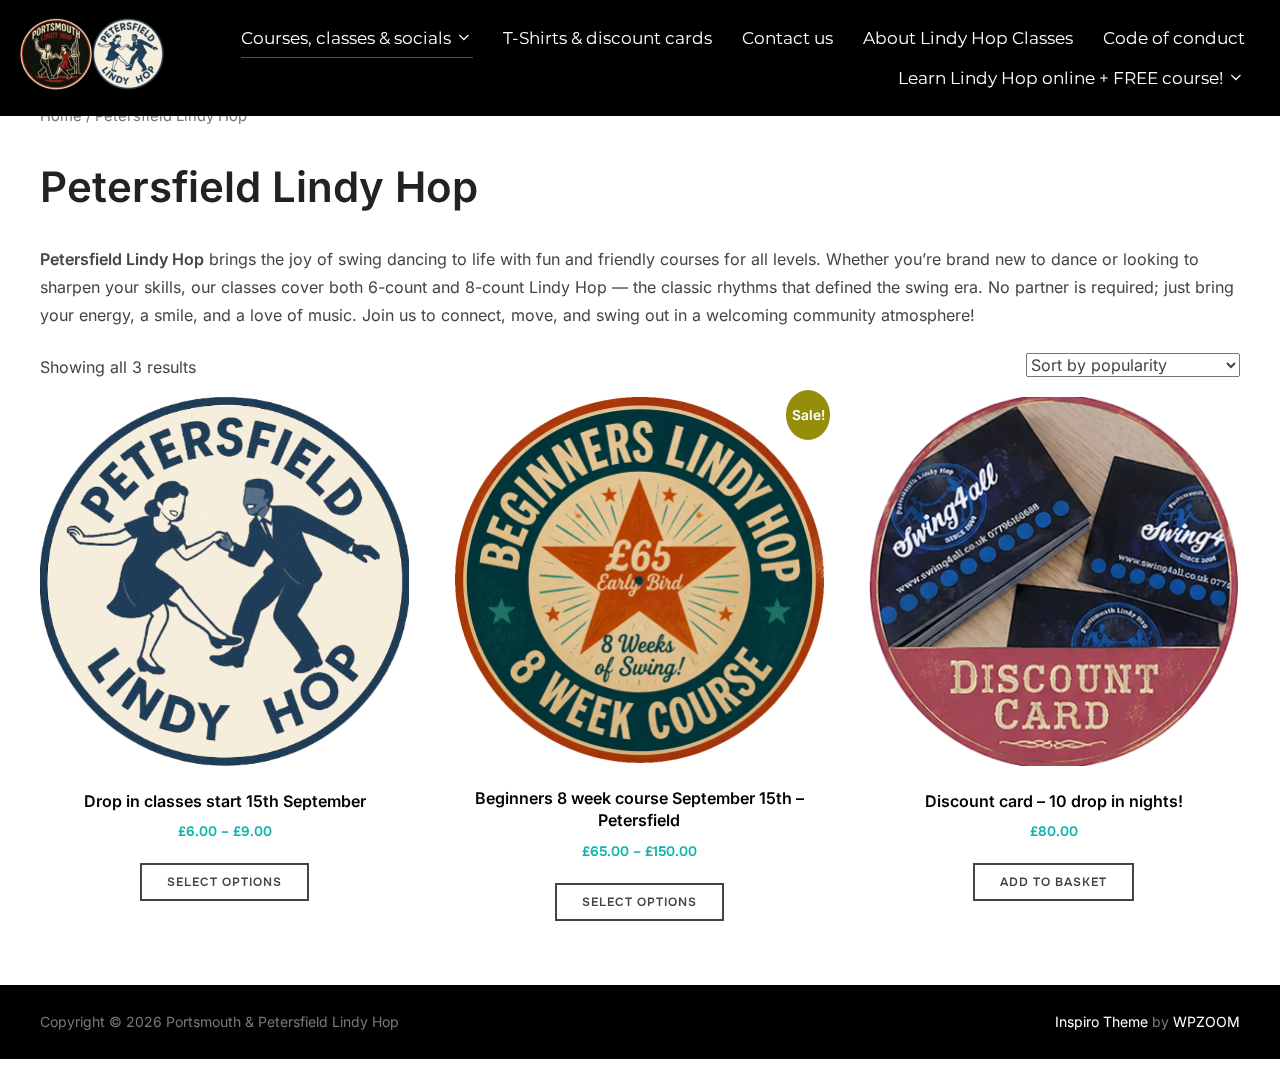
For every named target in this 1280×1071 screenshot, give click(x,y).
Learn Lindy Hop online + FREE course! (1060, 78)
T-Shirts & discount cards (607, 38)
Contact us (787, 38)
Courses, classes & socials (346, 38)
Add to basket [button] (1053, 882)
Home (61, 116)
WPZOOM (1206, 1021)
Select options (224, 882)
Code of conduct (1174, 38)
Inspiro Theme (1101, 1021)
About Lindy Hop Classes (968, 38)
